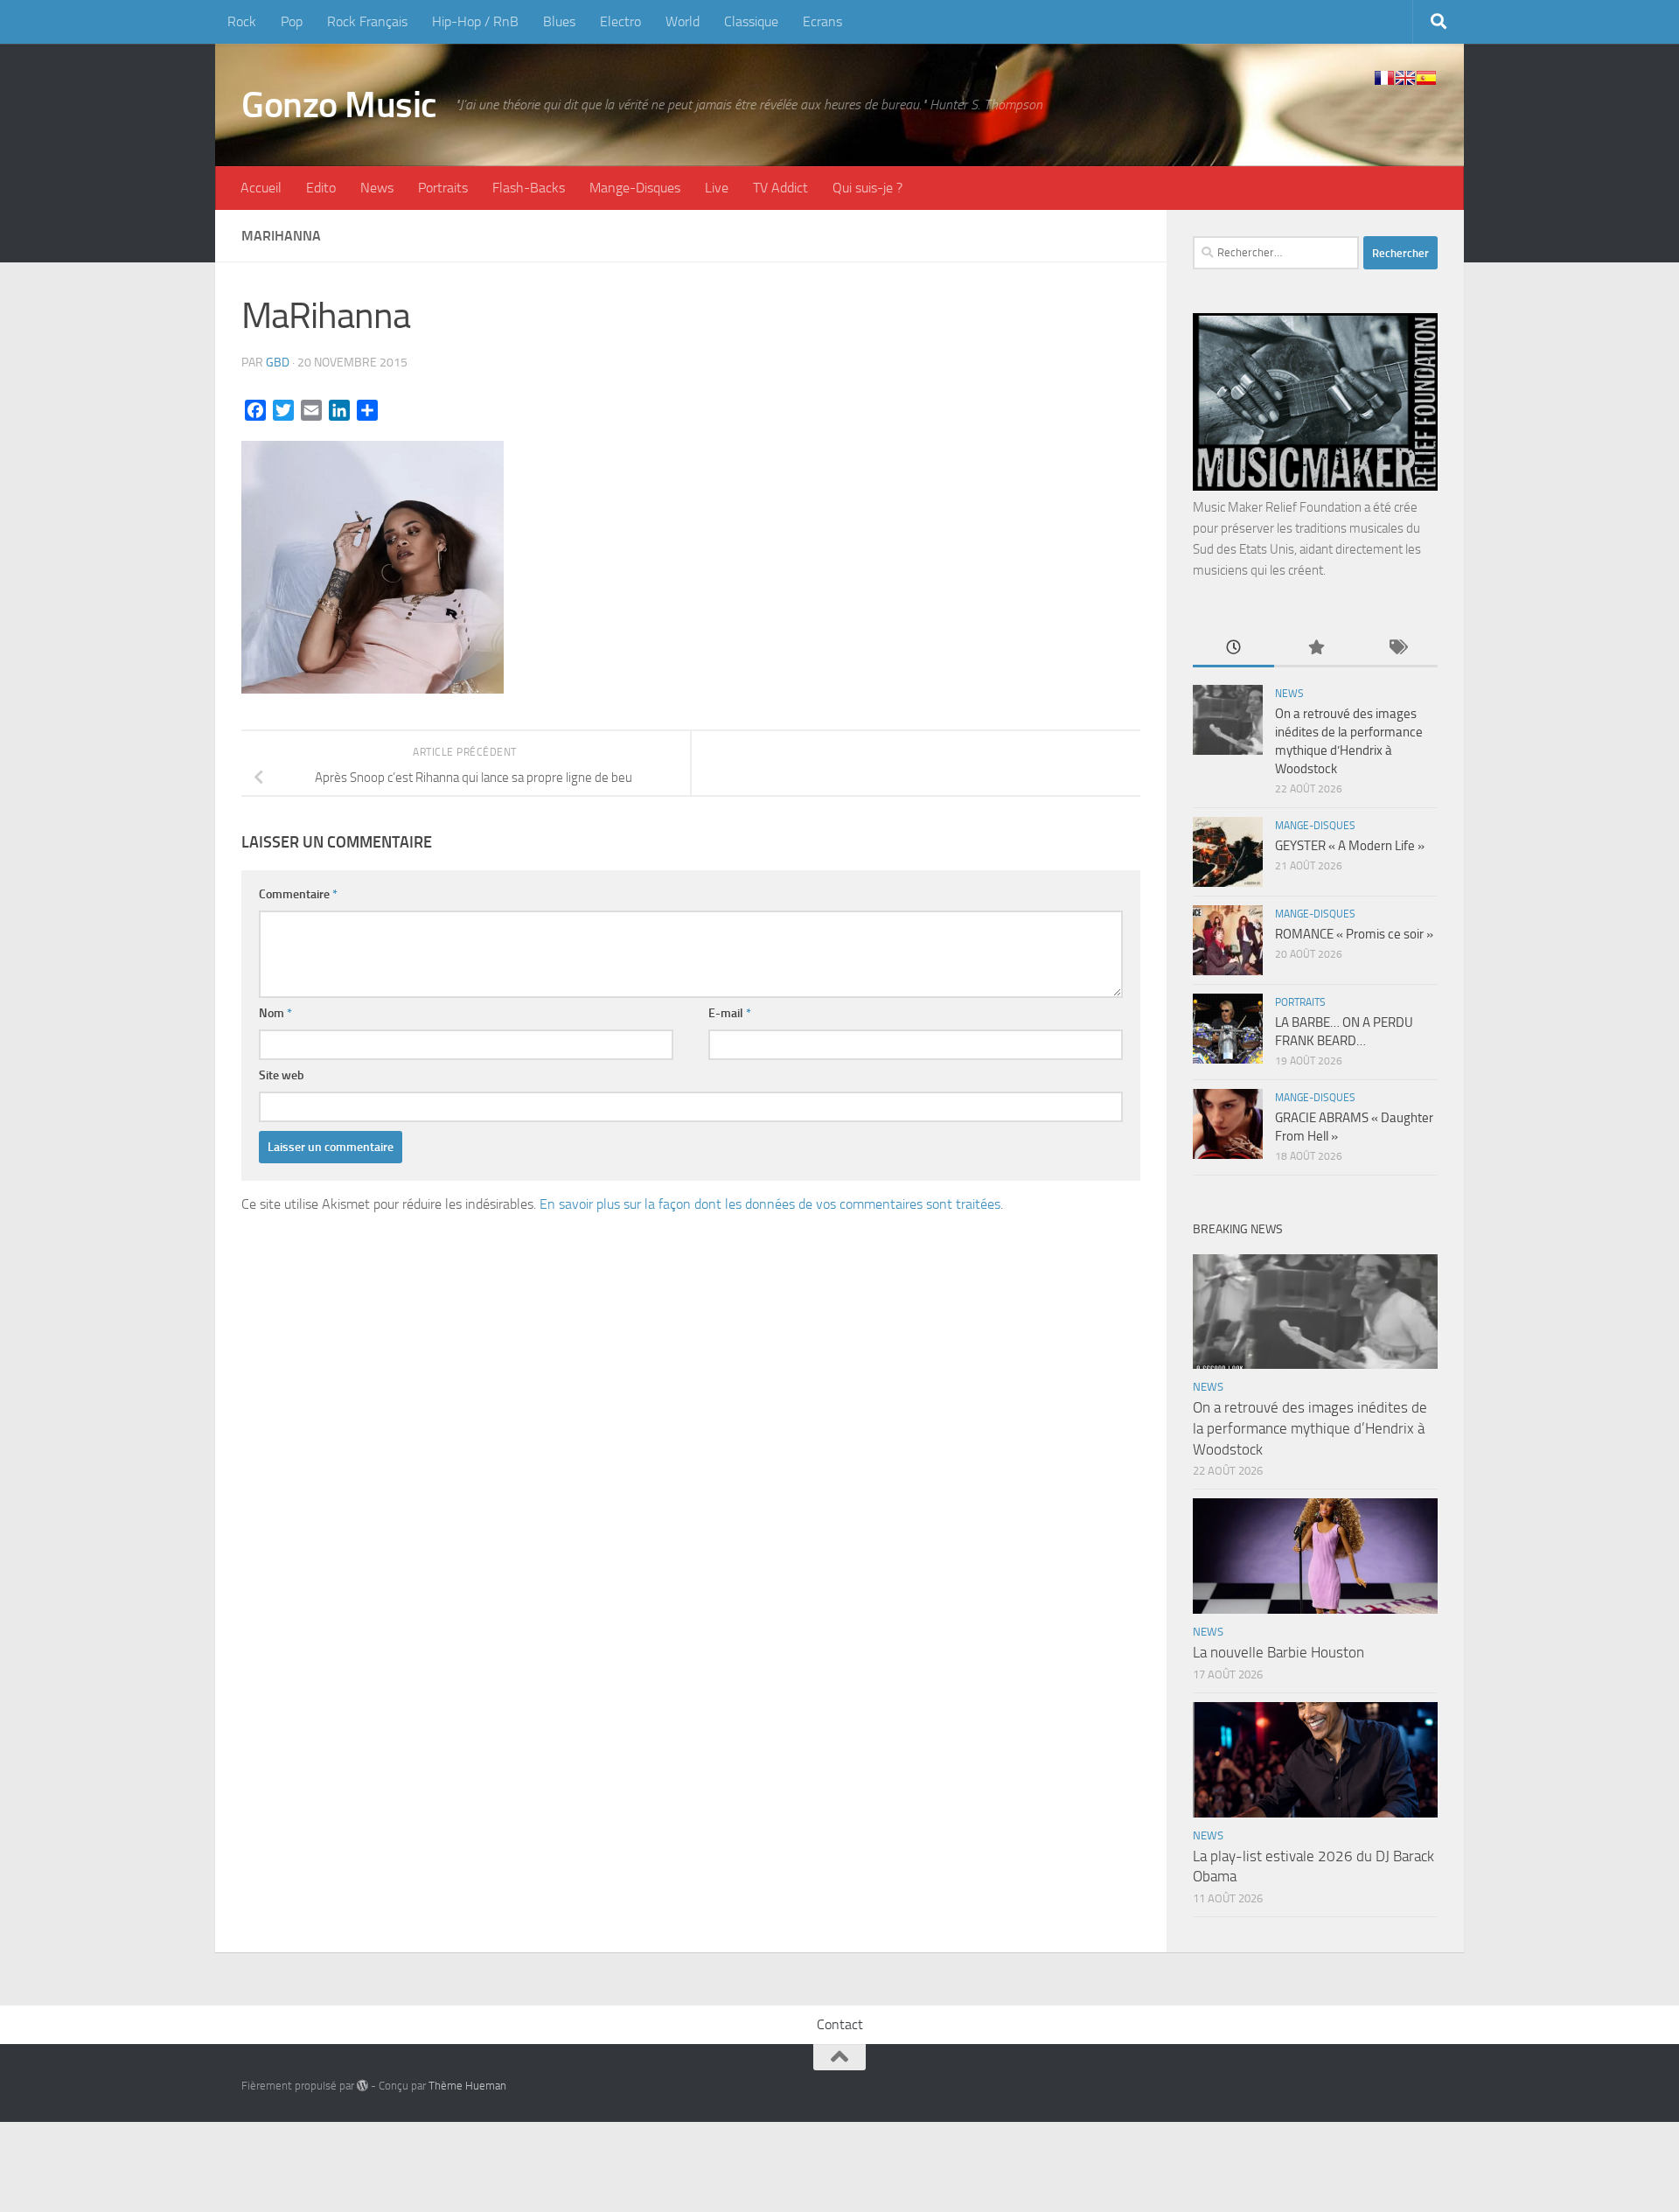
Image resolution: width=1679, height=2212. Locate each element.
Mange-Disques (635, 188)
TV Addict (780, 188)
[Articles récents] (1233, 649)
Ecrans (822, 21)
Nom (275, 1013)
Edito (321, 188)
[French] (1384, 78)
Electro (620, 21)
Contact (840, 2024)
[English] (1405, 78)
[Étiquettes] (1397, 649)
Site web (282, 1075)
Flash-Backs (529, 188)
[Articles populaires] (1315, 649)
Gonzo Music (339, 105)
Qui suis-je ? (867, 188)
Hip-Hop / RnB (475, 21)
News (377, 188)
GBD (278, 363)
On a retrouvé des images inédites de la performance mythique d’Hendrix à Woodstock (1310, 1428)
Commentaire (298, 894)
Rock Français (367, 21)
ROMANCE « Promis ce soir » (1354, 934)
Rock (242, 21)
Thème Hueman (467, 2086)
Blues (559, 21)
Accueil (261, 188)
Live (717, 188)
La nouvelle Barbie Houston (1278, 1652)
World (683, 21)
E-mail (730, 1013)
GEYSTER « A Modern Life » (1350, 846)
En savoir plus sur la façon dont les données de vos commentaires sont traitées (770, 1204)
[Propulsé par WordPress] (362, 2086)
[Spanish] (1426, 78)
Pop (292, 21)
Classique (751, 21)
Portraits (443, 188)
